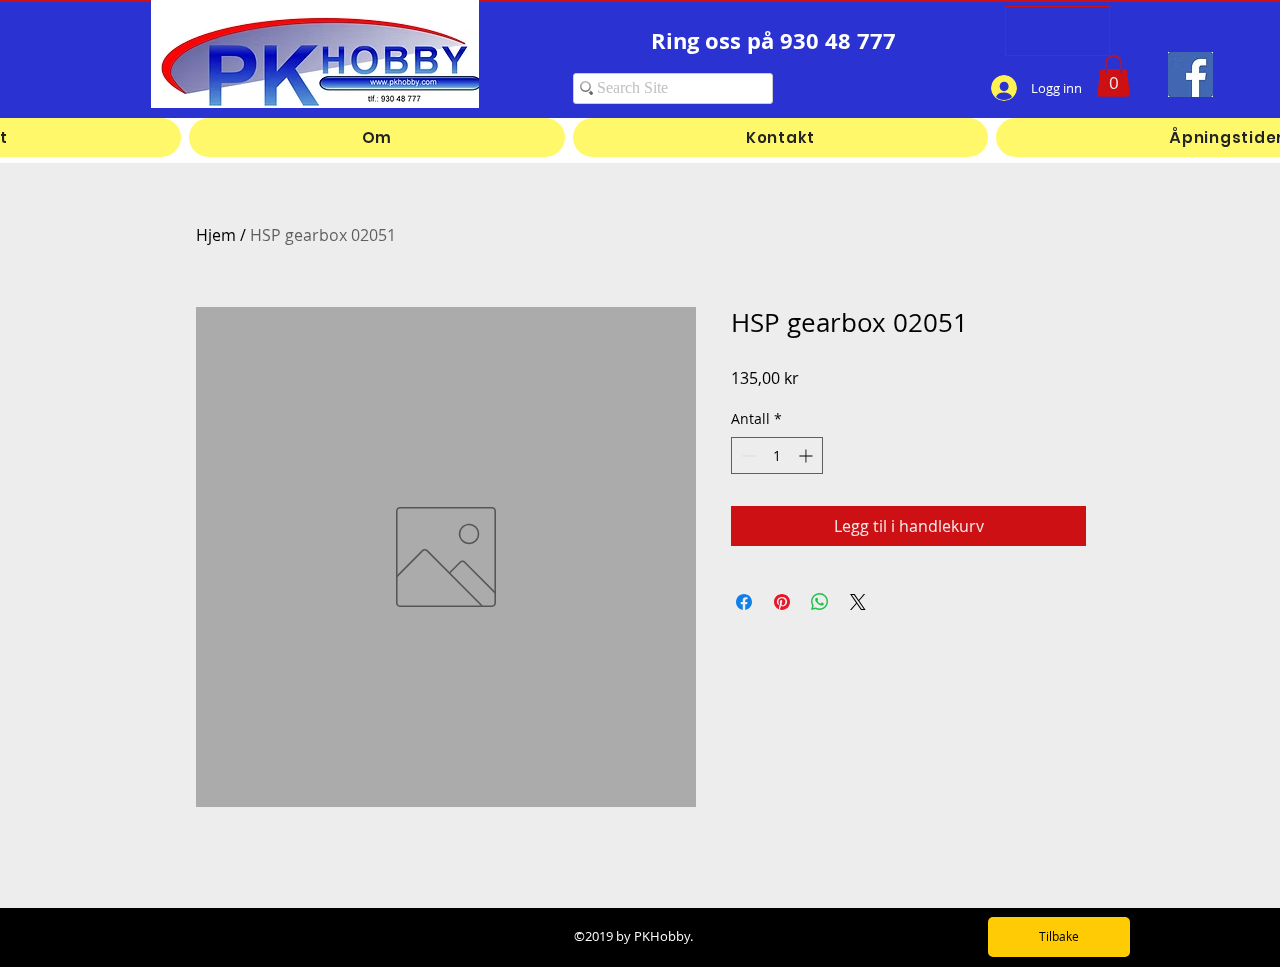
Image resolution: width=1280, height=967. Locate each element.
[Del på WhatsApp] (820, 602)
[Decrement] (746, 455)
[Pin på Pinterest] (782, 602)
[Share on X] (858, 602)
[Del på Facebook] (744, 602)
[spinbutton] (777, 455)
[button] (1113, 76)
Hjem (216, 235)
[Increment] (807, 455)
